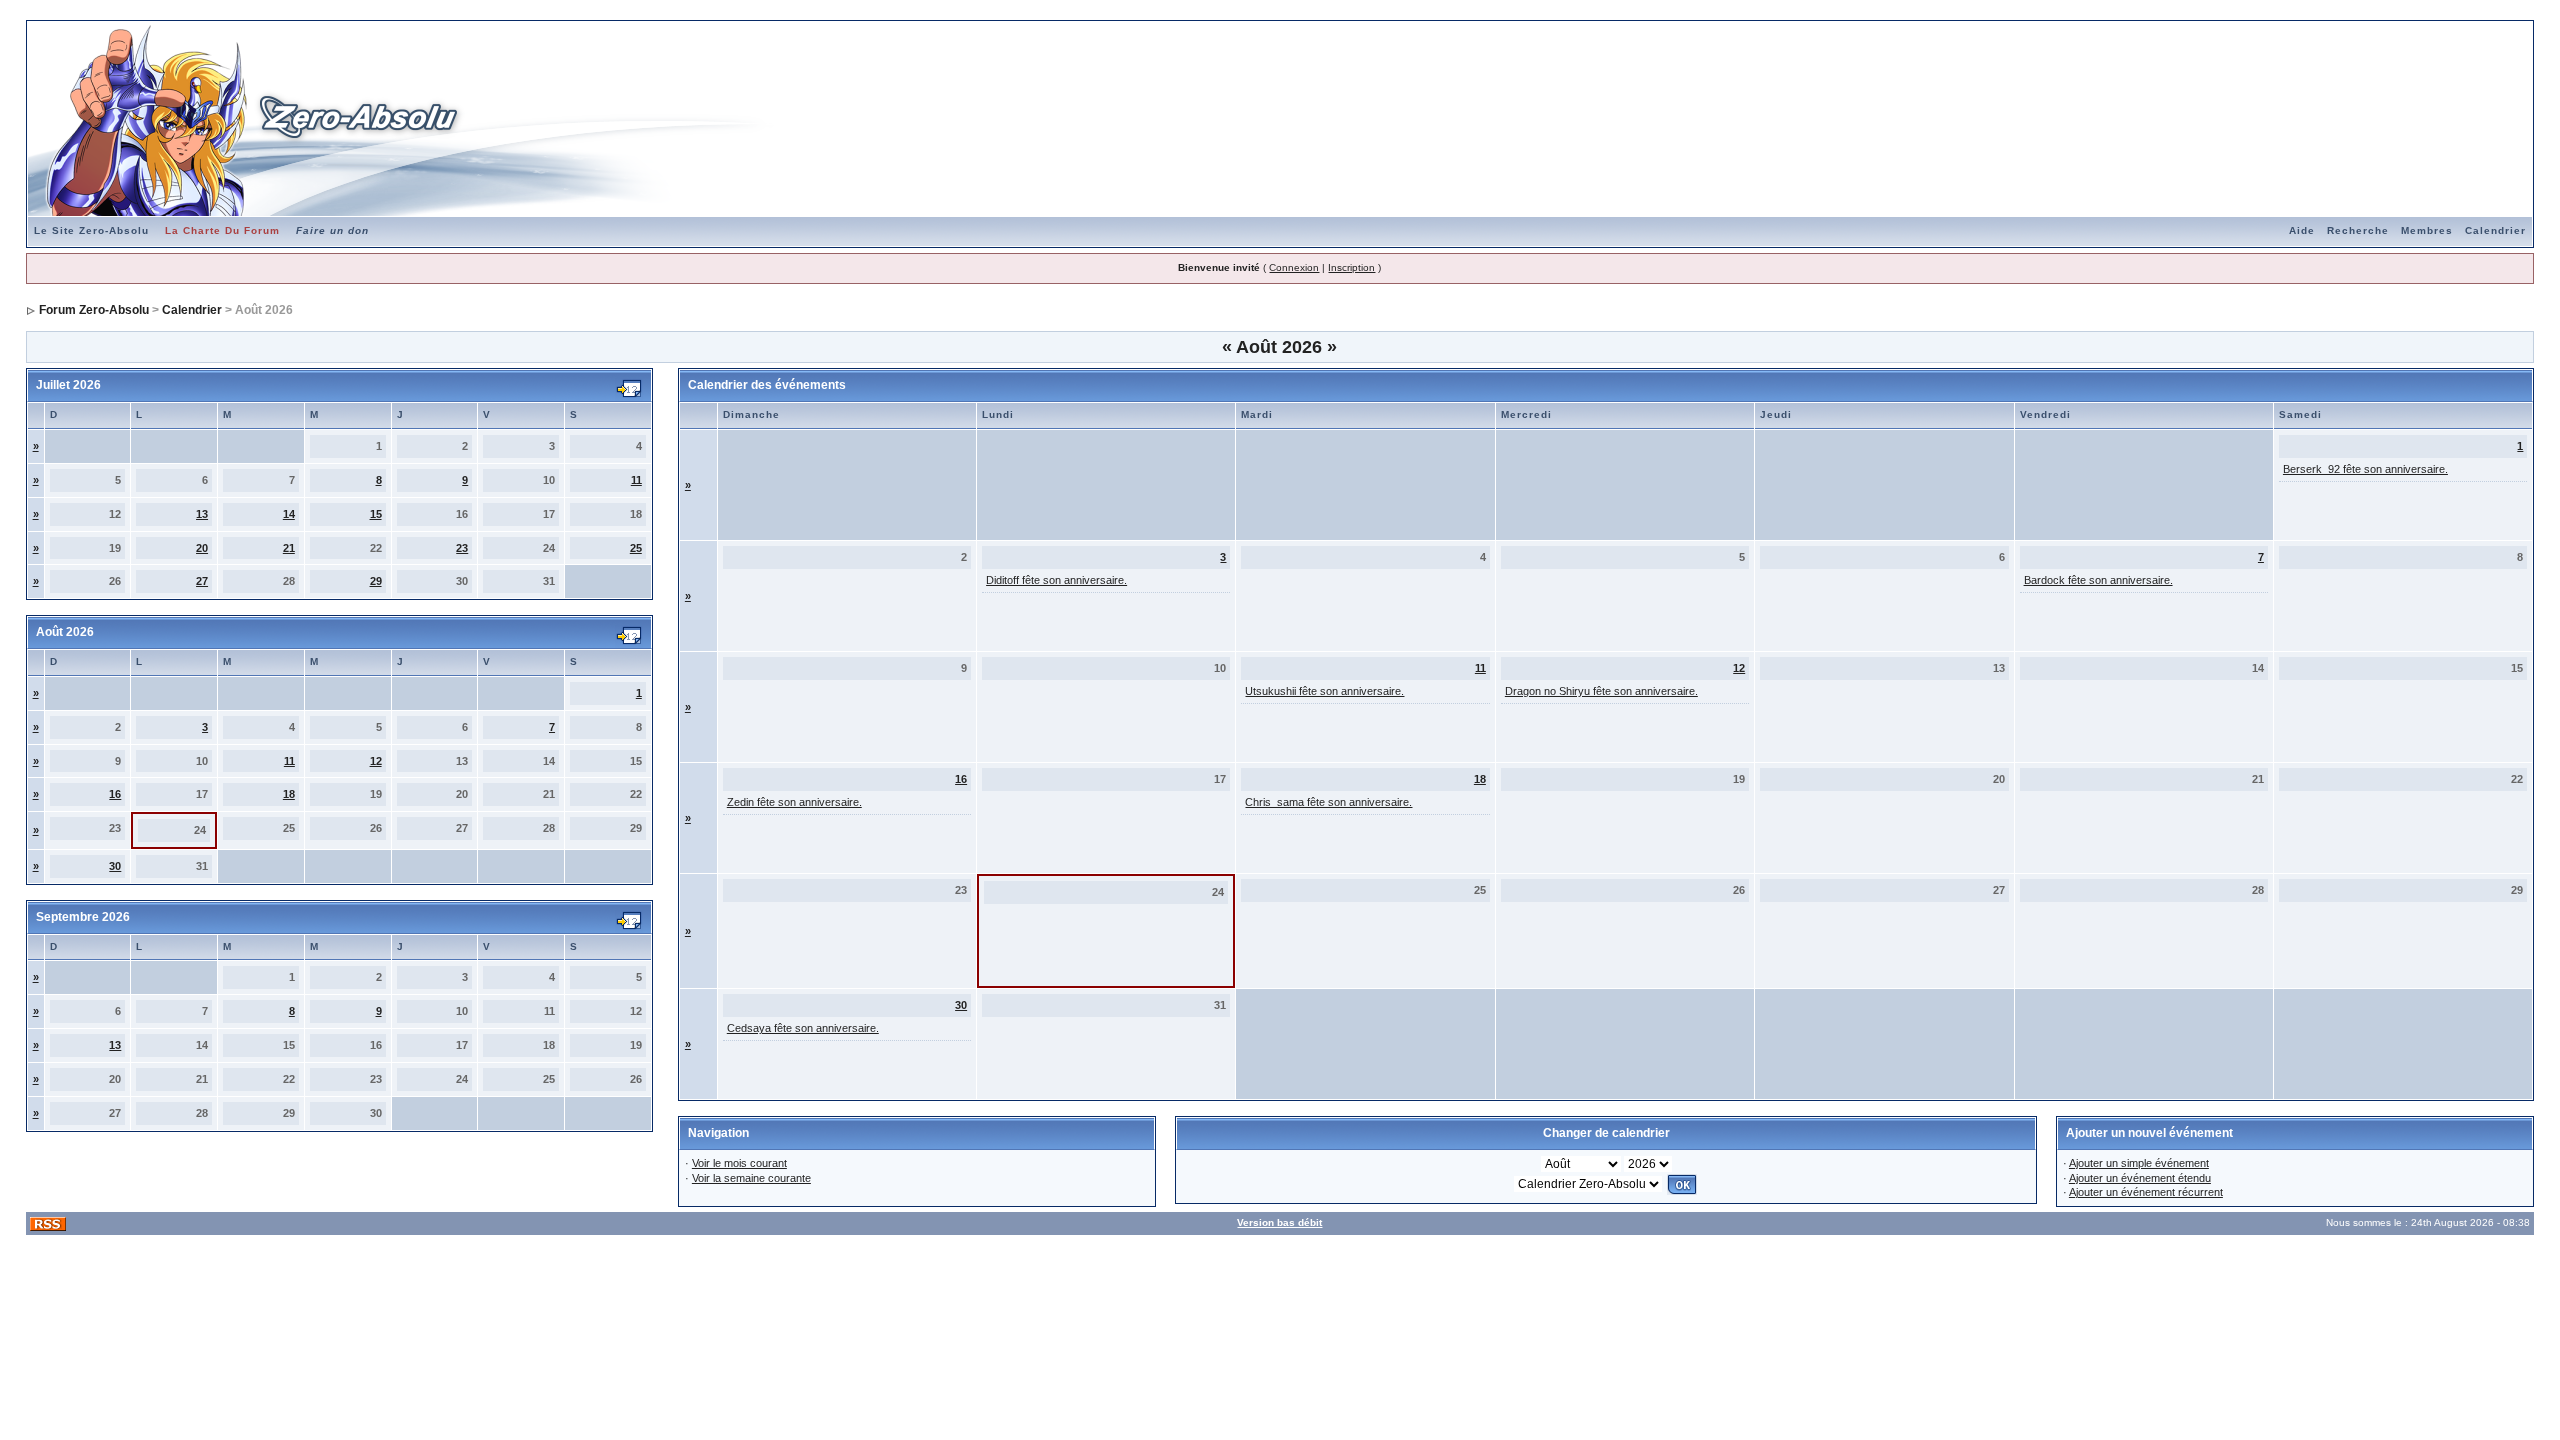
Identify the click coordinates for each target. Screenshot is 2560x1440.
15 (376, 514)
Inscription (1351, 267)
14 (289, 514)
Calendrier (2495, 230)
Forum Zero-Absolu (94, 310)
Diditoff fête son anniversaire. (1056, 580)
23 (462, 548)
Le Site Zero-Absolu (91, 230)
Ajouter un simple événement (2139, 1163)
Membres (2427, 230)
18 (289, 794)
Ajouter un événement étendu (2140, 1178)
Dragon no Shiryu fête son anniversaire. (1601, 691)
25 (636, 548)
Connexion (1294, 267)
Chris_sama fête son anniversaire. (1328, 802)
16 (115, 794)
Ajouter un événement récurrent (2146, 1192)
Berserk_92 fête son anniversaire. (2365, 469)
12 (376, 761)
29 (376, 581)
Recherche (2358, 230)
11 (636, 480)
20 (202, 548)
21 (289, 548)
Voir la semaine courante (751, 1178)
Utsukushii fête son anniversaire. (1324, 691)
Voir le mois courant (739, 1163)
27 (202, 581)
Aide (2302, 230)
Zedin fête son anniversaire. (794, 802)
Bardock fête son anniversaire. (2098, 580)
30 (115, 866)
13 (202, 514)
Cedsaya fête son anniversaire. (803, 1028)
